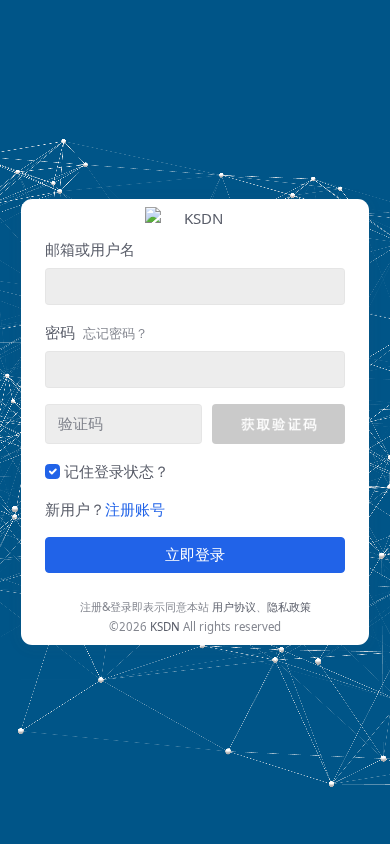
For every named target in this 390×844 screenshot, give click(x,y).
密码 (96, 332)
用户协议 (234, 606)
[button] (278, 424)
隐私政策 (289, 606)
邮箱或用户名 (90, 249)
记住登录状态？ (116, 471)
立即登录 (195, 555)
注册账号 (135, 509)
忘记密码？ (115, 333)
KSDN (165, 626)
